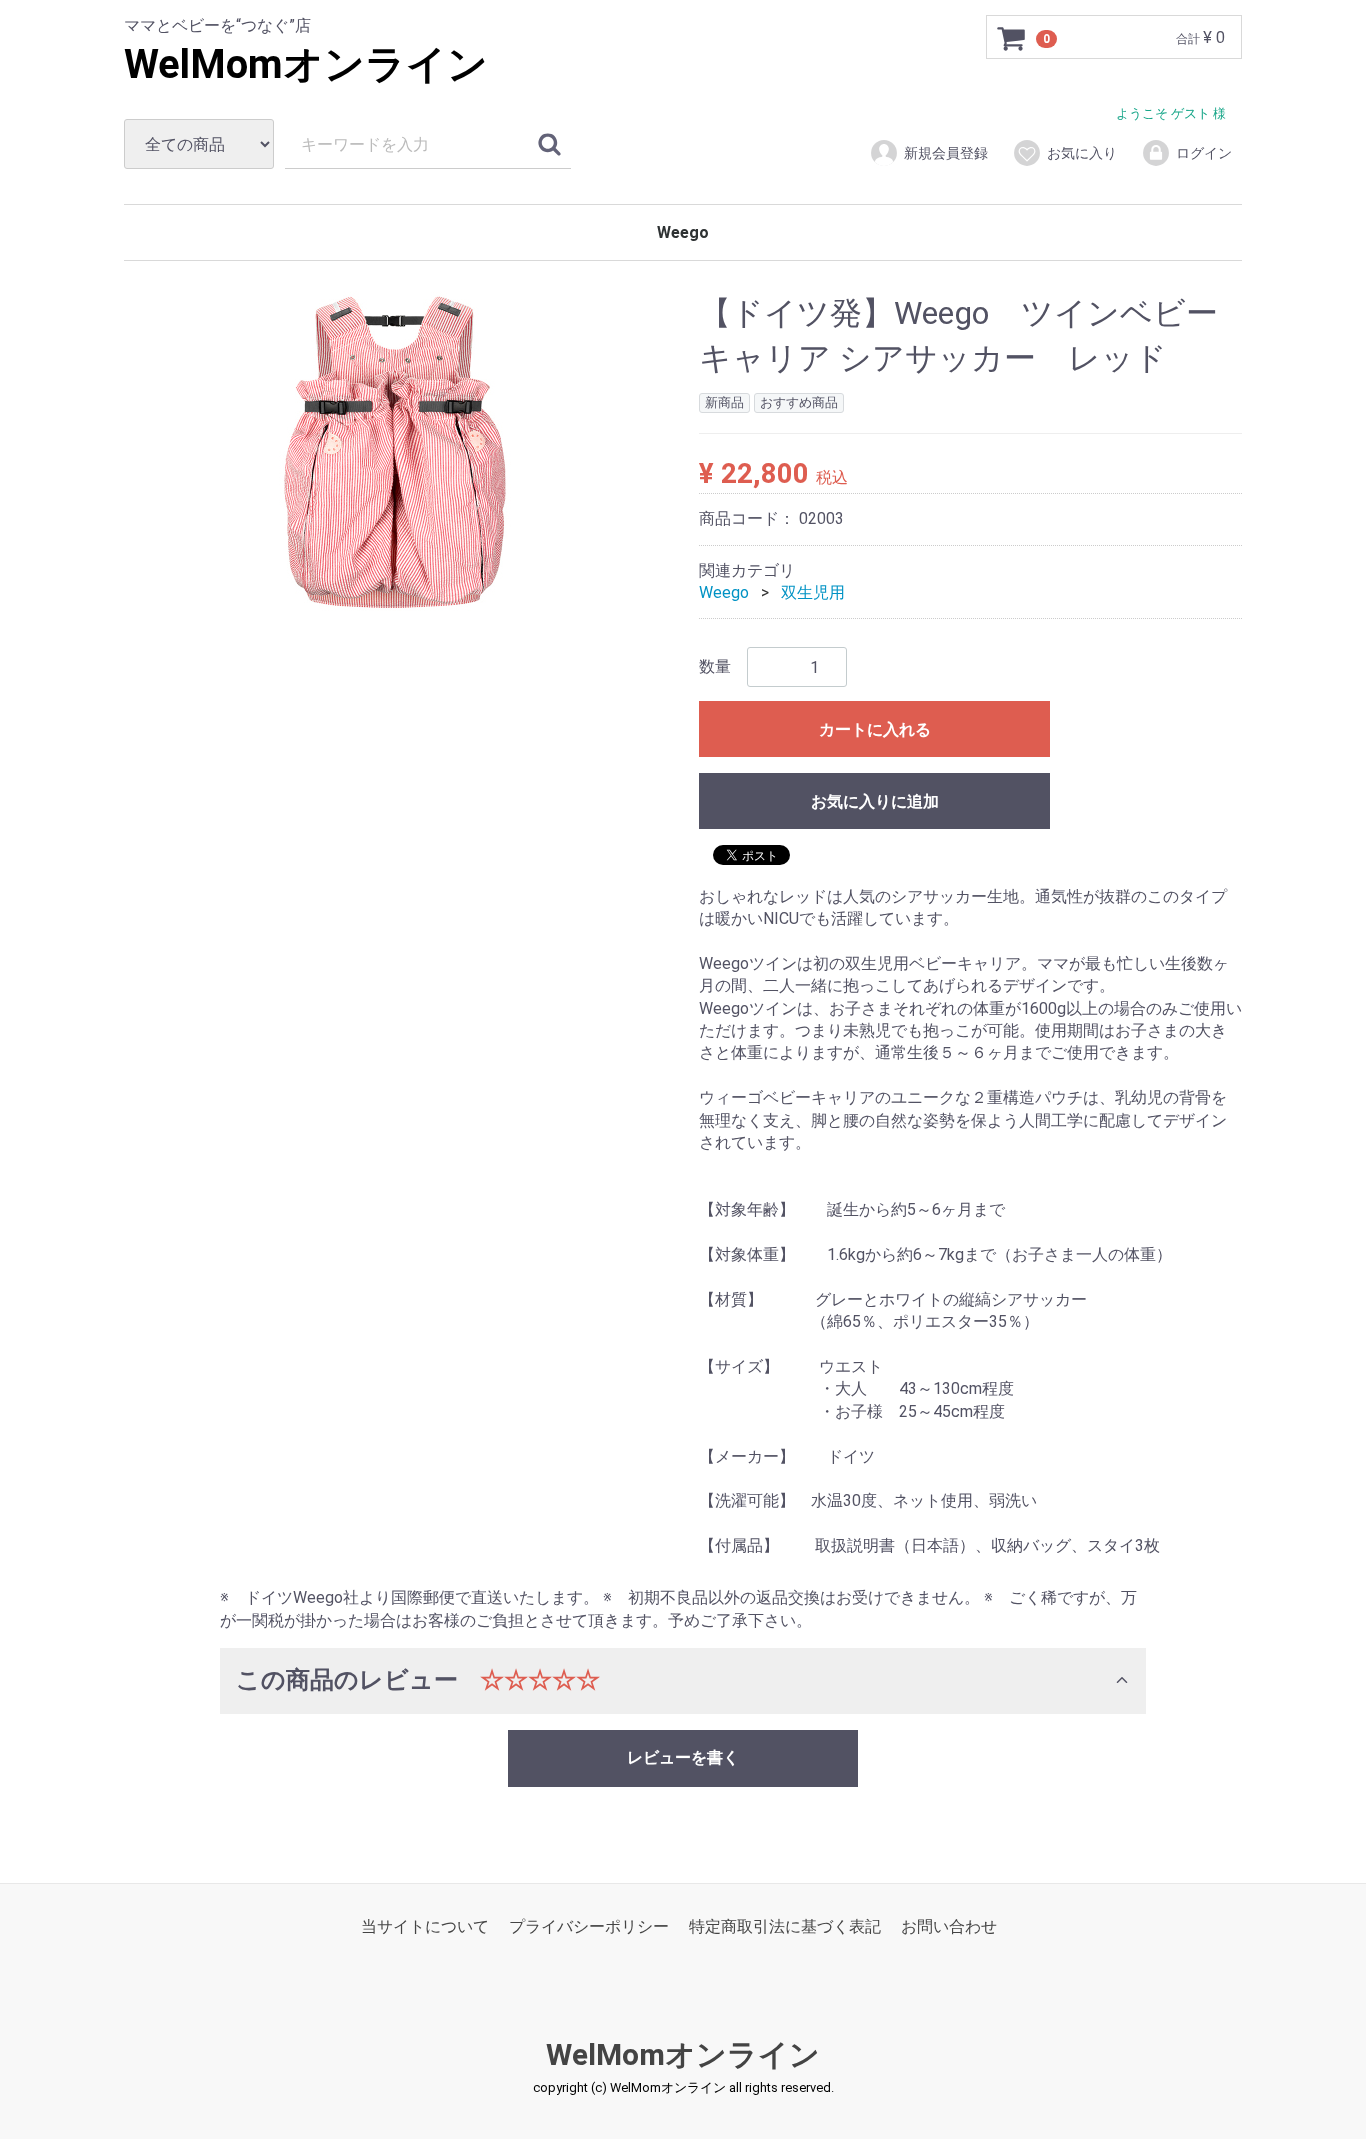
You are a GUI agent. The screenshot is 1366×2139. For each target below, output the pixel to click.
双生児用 (813, 592)
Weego (683, 232)
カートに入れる (875, 730)
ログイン (1204, 153)
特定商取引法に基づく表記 (785, 1926)
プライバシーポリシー (589, 1926)
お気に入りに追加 (875, 802)
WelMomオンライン (306, 64)
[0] (1012, 38)
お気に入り (1082, 153)
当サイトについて (425, 1926)
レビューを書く (683, 1757)
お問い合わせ (949, 1926)
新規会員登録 (946, 153)
